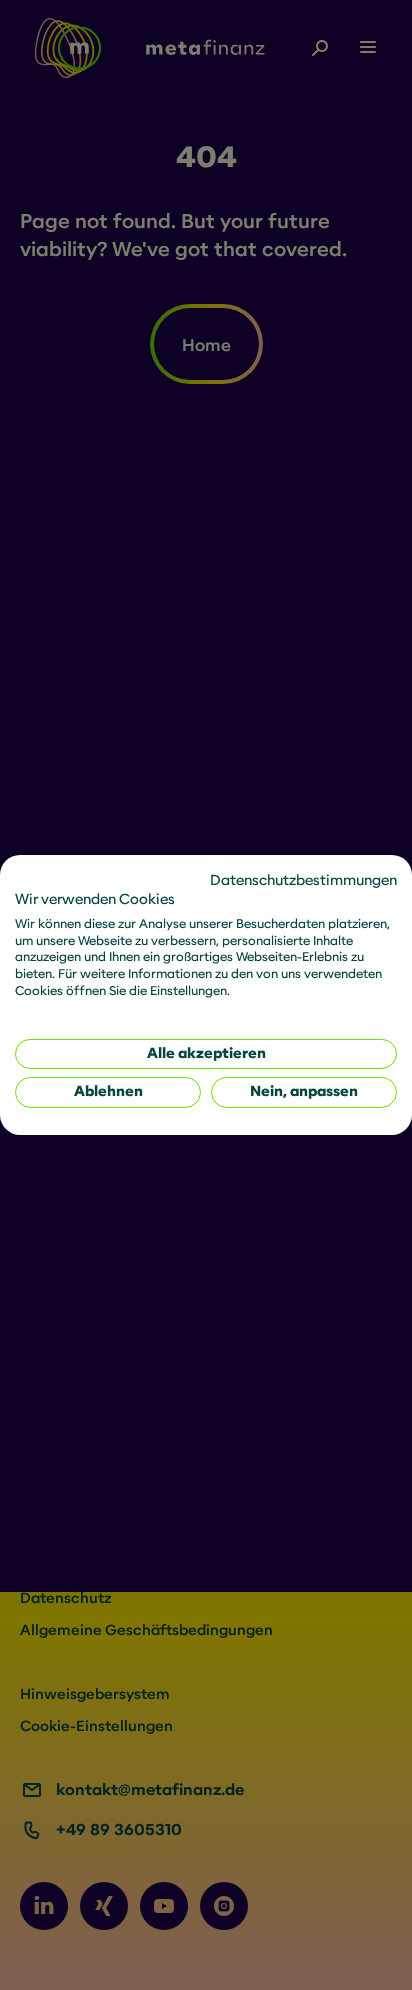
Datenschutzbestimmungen (303, 880)
